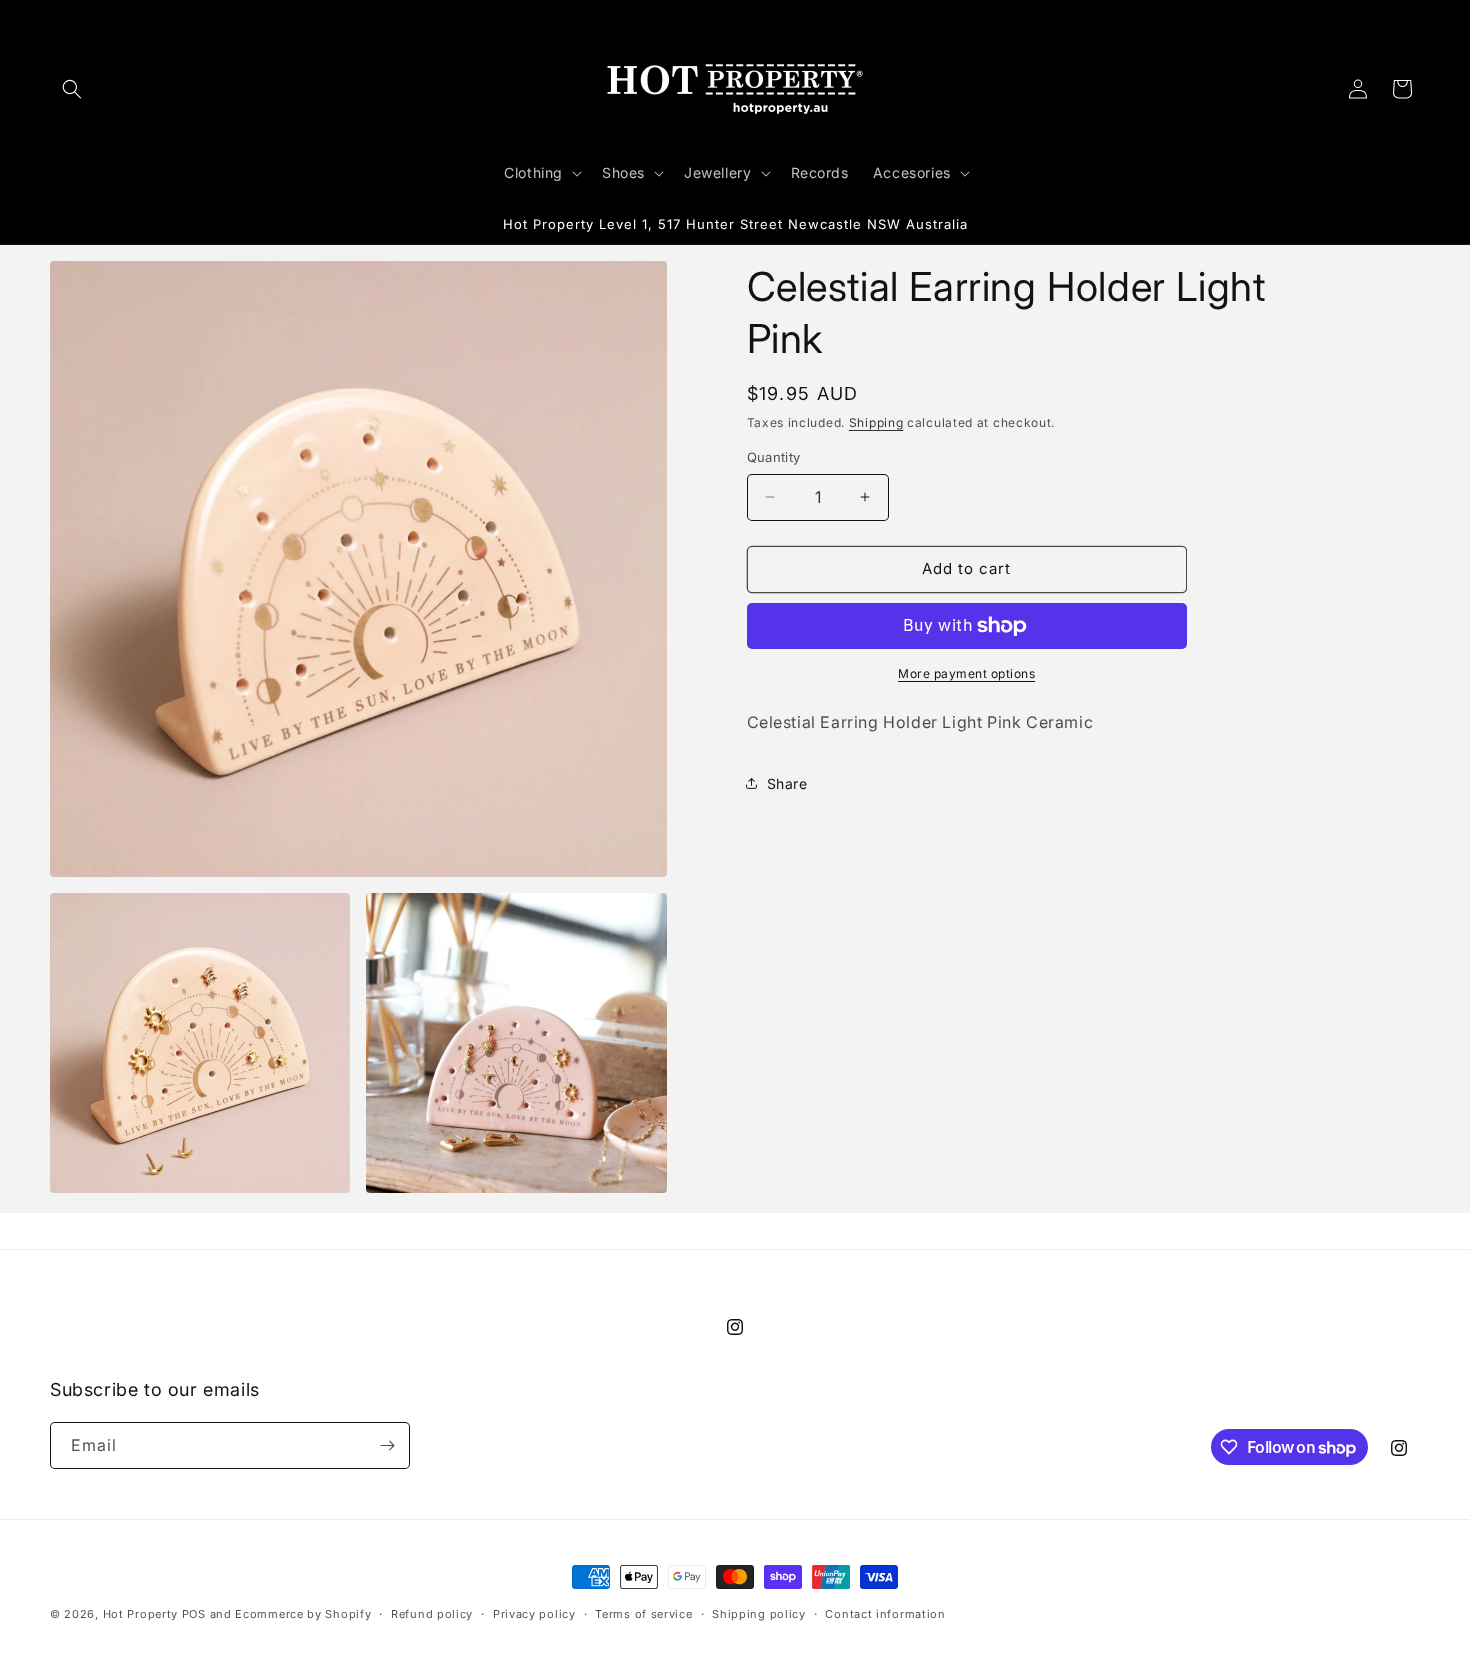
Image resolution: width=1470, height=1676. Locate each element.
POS (194, 1614)
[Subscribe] (387, 1445)
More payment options (966, 673)
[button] (72, 89)
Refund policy (432, 1614)
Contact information (885, 1614)
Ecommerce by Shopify (303, 1614)
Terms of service (643, 1614)
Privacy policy (534, 1614)
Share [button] (787, 783)
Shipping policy (759, 1614)
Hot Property (140, 1614)
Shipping (876, 422)
